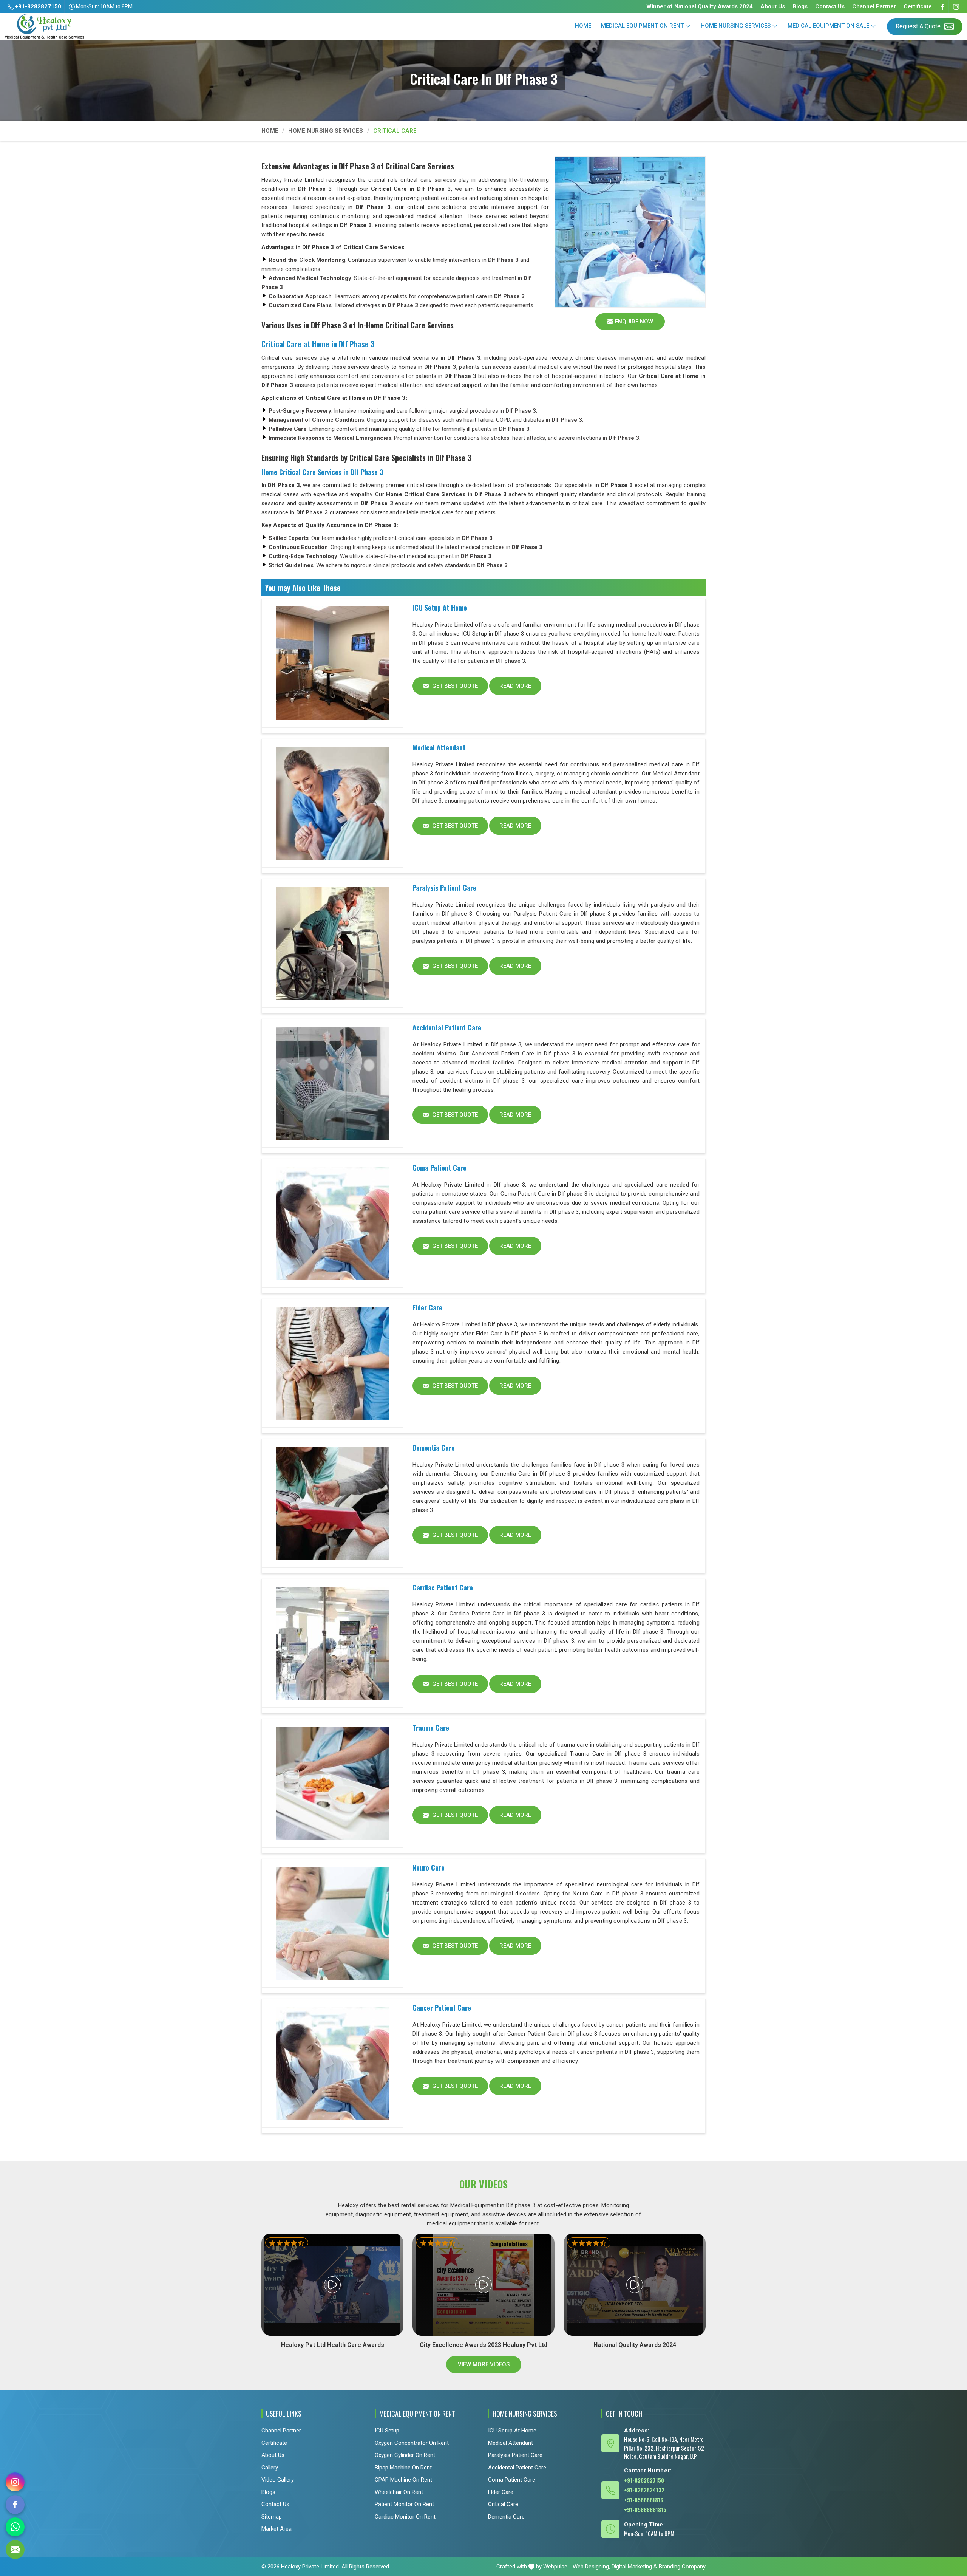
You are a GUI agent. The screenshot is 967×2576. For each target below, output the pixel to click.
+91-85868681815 (645, 2509)
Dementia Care (434, 1448)
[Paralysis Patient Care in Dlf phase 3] (332, 944)
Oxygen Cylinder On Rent (405, 2455)
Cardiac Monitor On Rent (405, 2517)
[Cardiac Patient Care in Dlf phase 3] (332, 1643)
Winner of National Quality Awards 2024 (700, 6)
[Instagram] (956, 7)
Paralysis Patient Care (444, 888)
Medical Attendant (439, 747)
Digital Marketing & (634, 2567)
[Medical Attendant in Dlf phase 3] (332, 803)
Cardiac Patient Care (443, 1587)
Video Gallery (278, 2480)
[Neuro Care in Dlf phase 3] (332, 1923)
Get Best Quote (454, 686)
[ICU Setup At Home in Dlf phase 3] (332, 664)
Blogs (800, 6)
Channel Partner (874, 6)
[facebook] (15, 2505)
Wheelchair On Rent (399, 2492)
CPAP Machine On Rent (403, 2480)
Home (583, 26)
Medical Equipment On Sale (828, 26)
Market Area (277, 2529)
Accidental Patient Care (447, 1027)
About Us (773, 6)
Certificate (918, 6)
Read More (515, 686)
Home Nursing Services (736, 26)
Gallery (270, 2468)
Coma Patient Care (439, 1168)
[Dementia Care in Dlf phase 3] (332, 1504)
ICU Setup (387, 2431)
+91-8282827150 (37, 6)
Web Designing (591, 2567)
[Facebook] (942, 7)
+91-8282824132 (644, 2490)
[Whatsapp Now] (15, 2527)
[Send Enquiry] (15, 2550)
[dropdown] (688, 26)
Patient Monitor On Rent (404, 2504)
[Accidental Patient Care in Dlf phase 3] (332, 1083)
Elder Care (427, 1307)
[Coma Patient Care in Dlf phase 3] (332, 1224)
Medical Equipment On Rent (642, 26)
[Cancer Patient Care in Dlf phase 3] (332, 2064)
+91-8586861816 (644, 2500)
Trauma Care (431, 1728)
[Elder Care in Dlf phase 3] (332, 1363)
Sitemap (272, 2517)
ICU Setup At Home (440, 608)
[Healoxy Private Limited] (44, 27)
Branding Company (682, 2567)
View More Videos (484, 2364)
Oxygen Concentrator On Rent (412, 2443)
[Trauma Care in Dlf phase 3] (332, 1784)
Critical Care (503, 2504)
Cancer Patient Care (442, 2008)
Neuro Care (429, 1867)
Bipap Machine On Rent (403, 2468)
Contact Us (830, 6)
